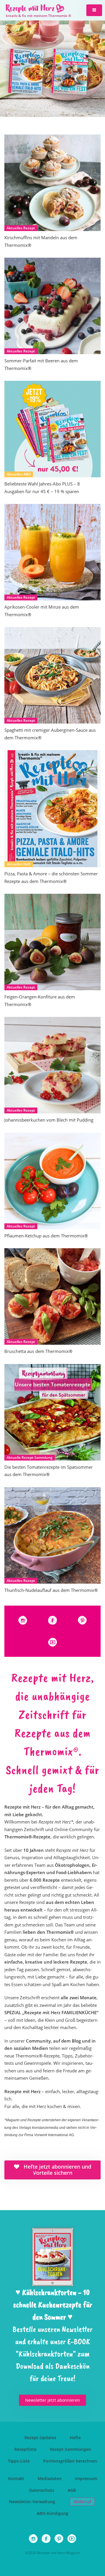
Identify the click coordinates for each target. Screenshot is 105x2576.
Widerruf (82, 2502)
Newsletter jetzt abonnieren (52, 2400)
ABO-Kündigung (52, 2513)
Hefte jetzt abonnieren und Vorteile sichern (57, 2170)
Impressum (86, 2478)
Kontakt (16, 2478)
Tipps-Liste (19, 2461)
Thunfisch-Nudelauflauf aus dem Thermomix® (51, 1590)
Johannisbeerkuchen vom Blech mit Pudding (49, 1120)
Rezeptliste (25, 2449)
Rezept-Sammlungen (70, 2449)
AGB (72, 2490)
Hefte (75, 2438)
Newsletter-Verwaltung (32, 2502)
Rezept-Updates (40, 2438)
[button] (94, 10)
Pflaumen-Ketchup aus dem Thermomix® (46, 1236)
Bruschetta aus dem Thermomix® (38, 1351)
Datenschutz (42, 2490)
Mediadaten (50, 2478)
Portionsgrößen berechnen (70, 2461)
